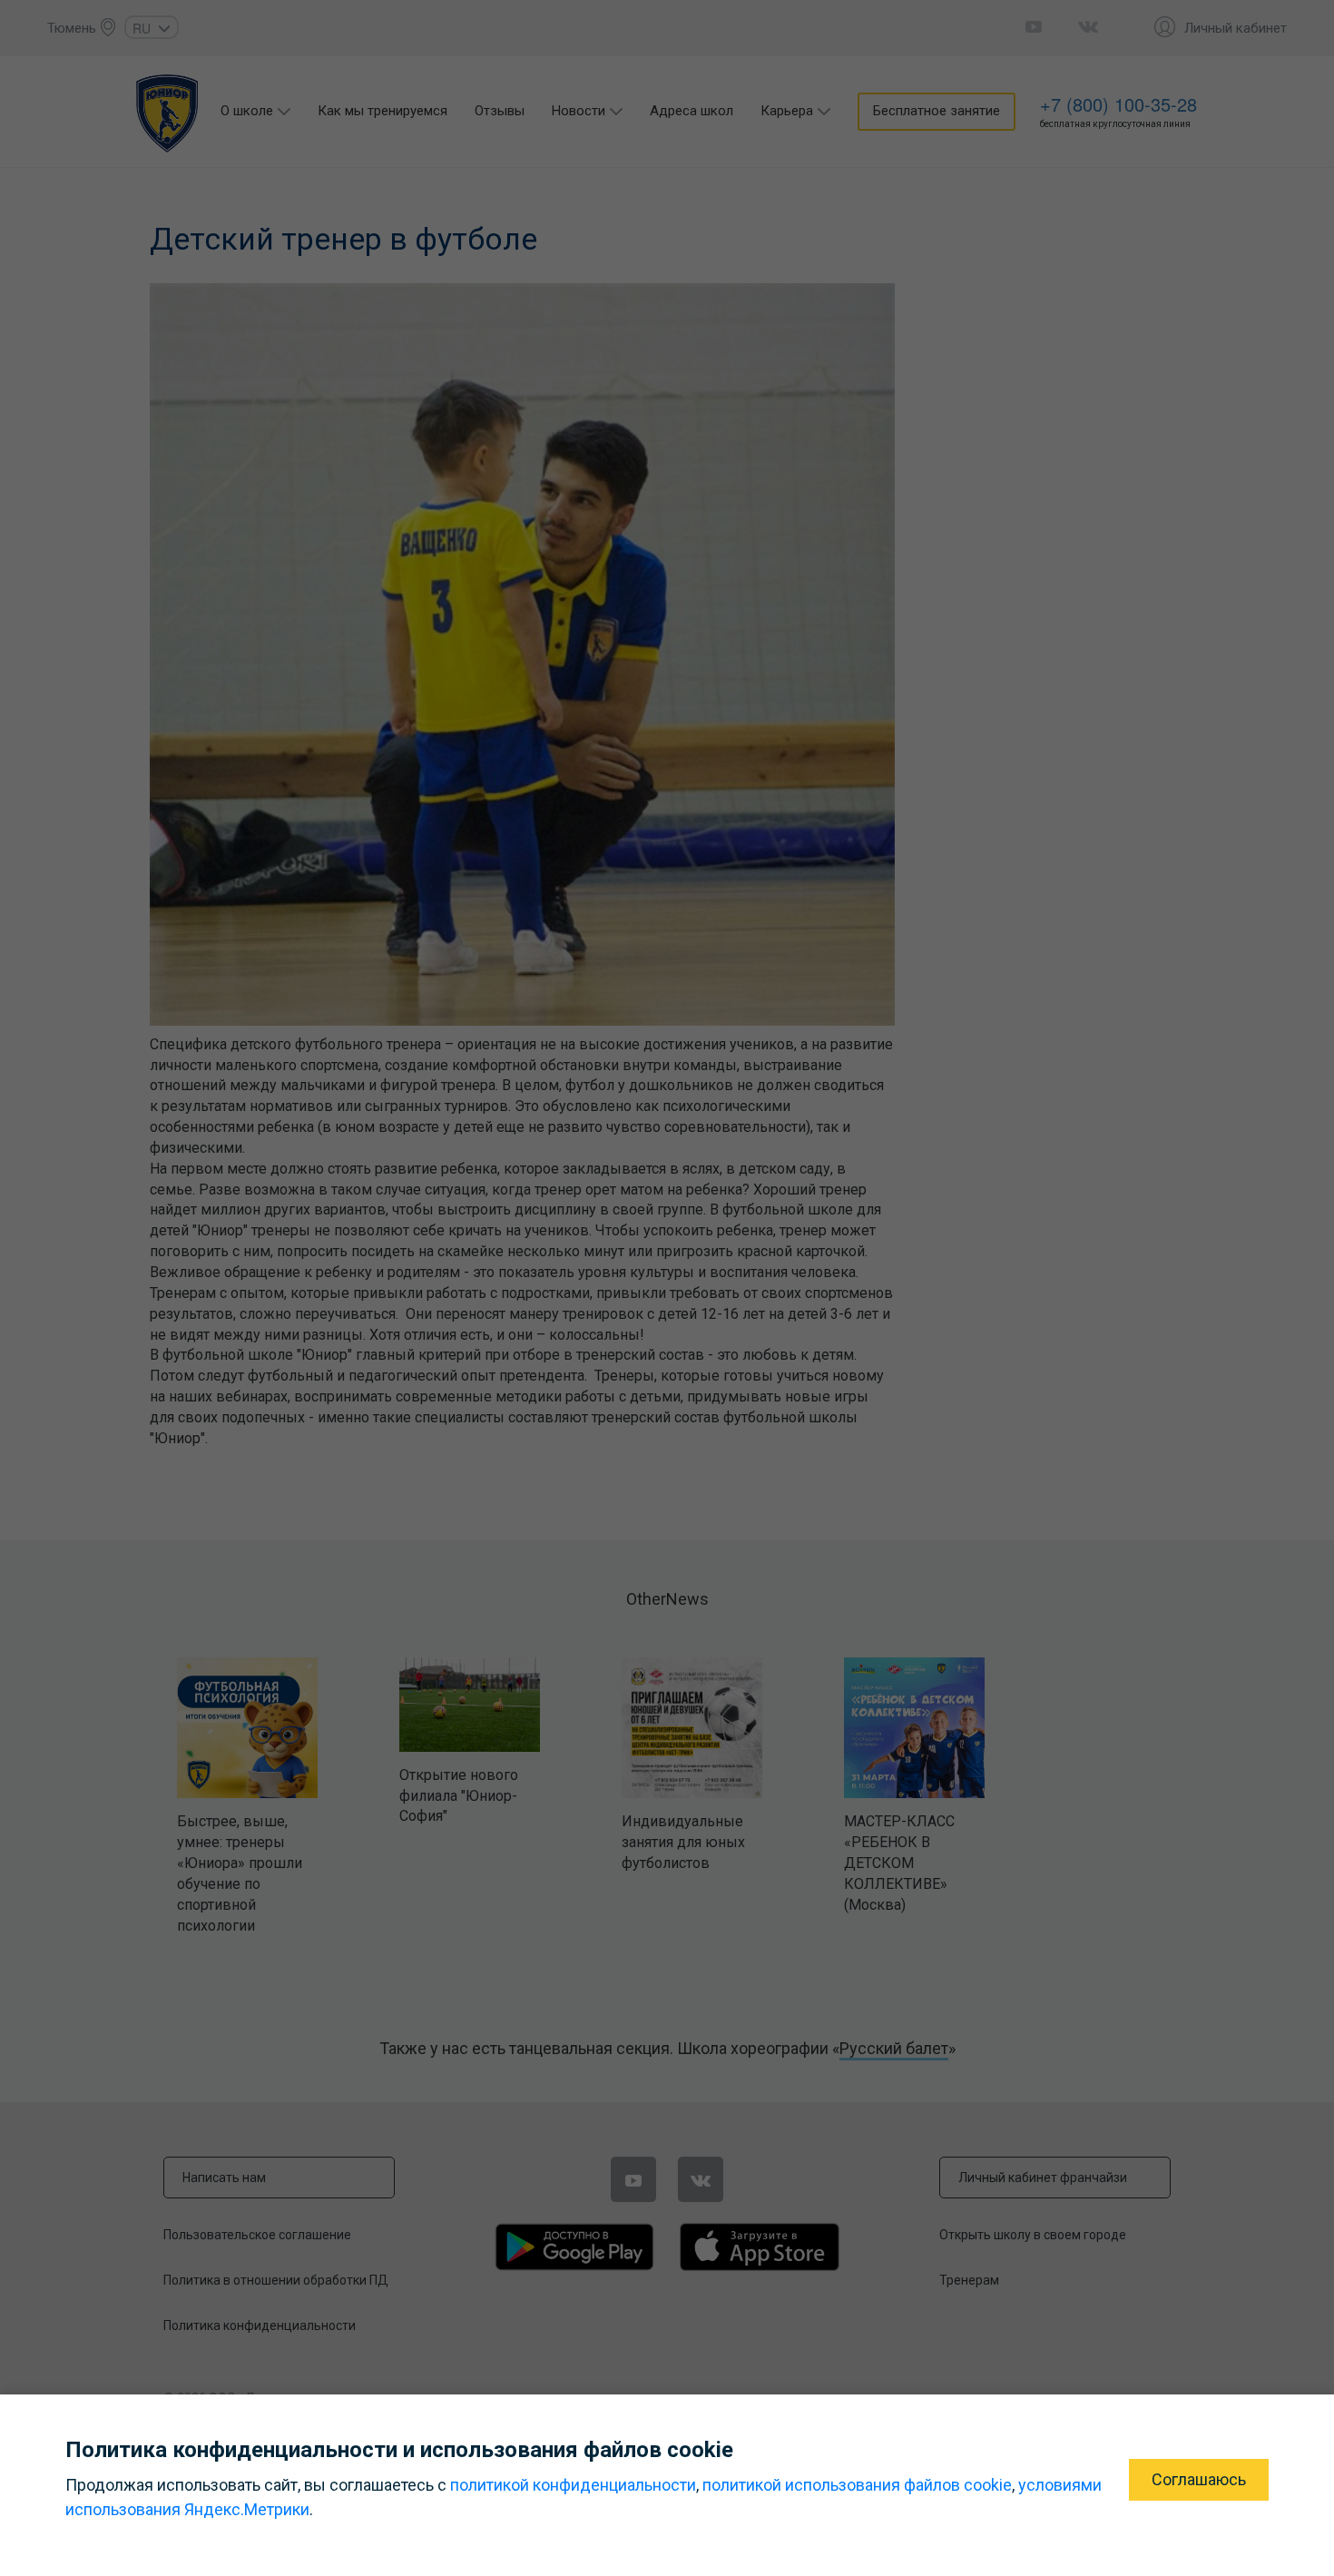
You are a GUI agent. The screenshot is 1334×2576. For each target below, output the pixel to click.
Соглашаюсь (1199, 2479)
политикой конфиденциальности (573, 2485)
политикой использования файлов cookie (857, 2485)
